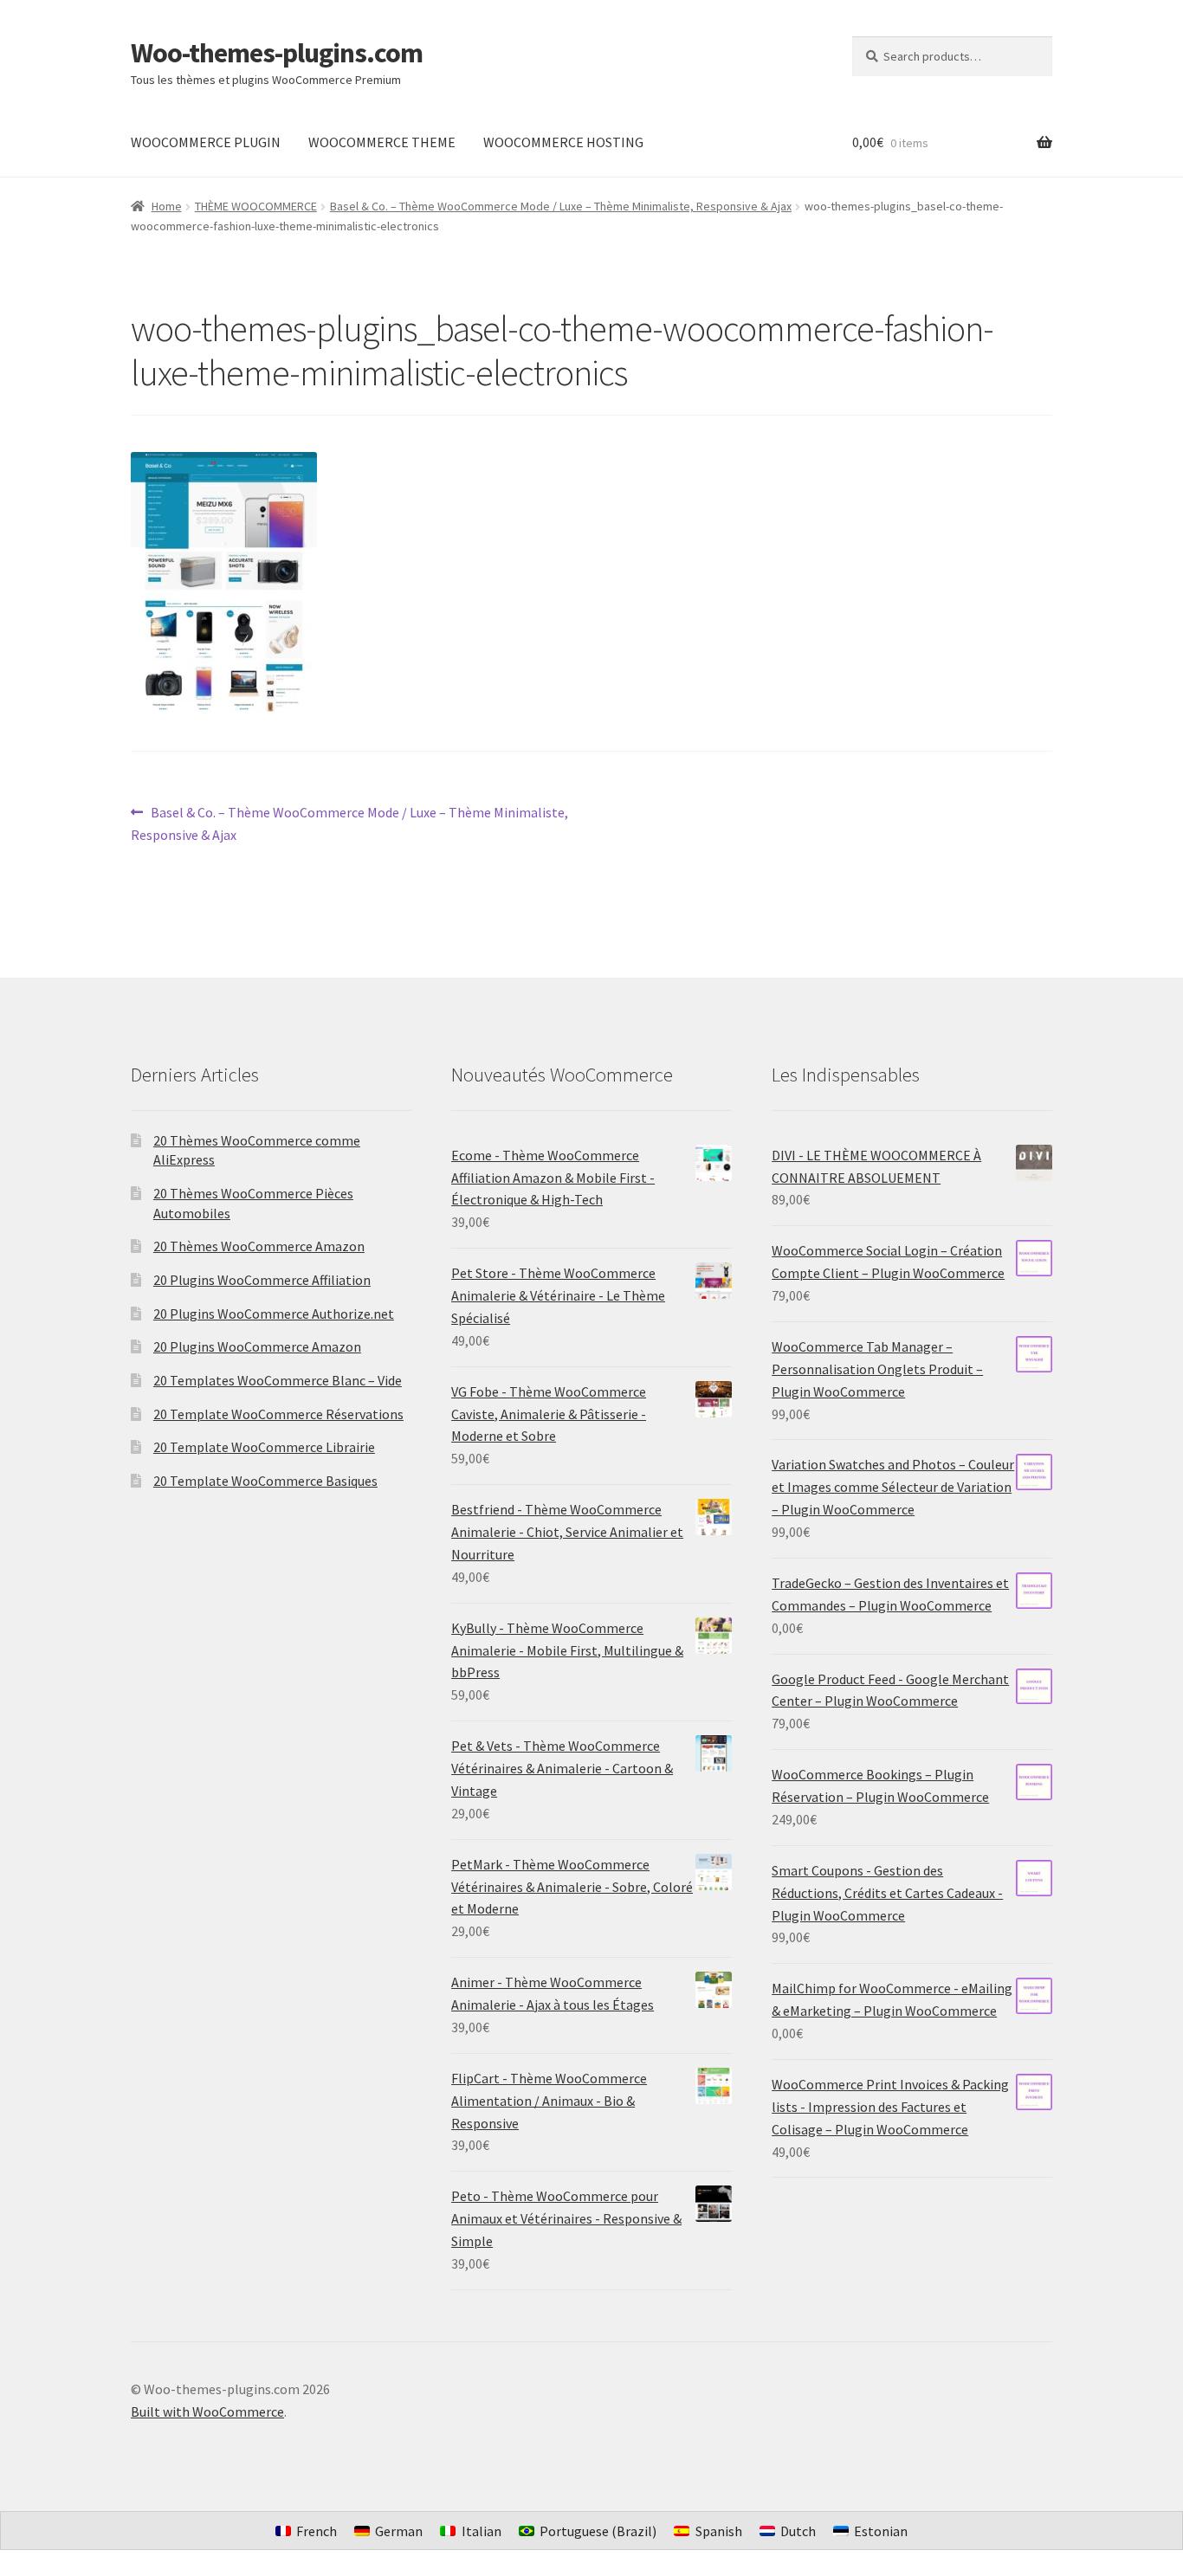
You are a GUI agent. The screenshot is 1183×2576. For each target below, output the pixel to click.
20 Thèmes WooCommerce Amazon (259, 1246)
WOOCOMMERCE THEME (382, 142)
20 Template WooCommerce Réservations (278, 1414)
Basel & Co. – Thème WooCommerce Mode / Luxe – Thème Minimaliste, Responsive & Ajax (561, 206)
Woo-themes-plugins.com (277, 53)
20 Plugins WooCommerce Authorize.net (274, 1314)
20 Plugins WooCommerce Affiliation (262, 1280)
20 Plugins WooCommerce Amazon (257, 1346)
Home (167, 206)
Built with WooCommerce (207, 2411)
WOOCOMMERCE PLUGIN (206, 142)
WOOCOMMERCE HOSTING (563, 142)
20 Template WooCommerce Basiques (265, 1481)
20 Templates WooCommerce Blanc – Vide (278, 1380)
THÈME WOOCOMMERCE (256, 206)
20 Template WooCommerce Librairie (264, 1447)
